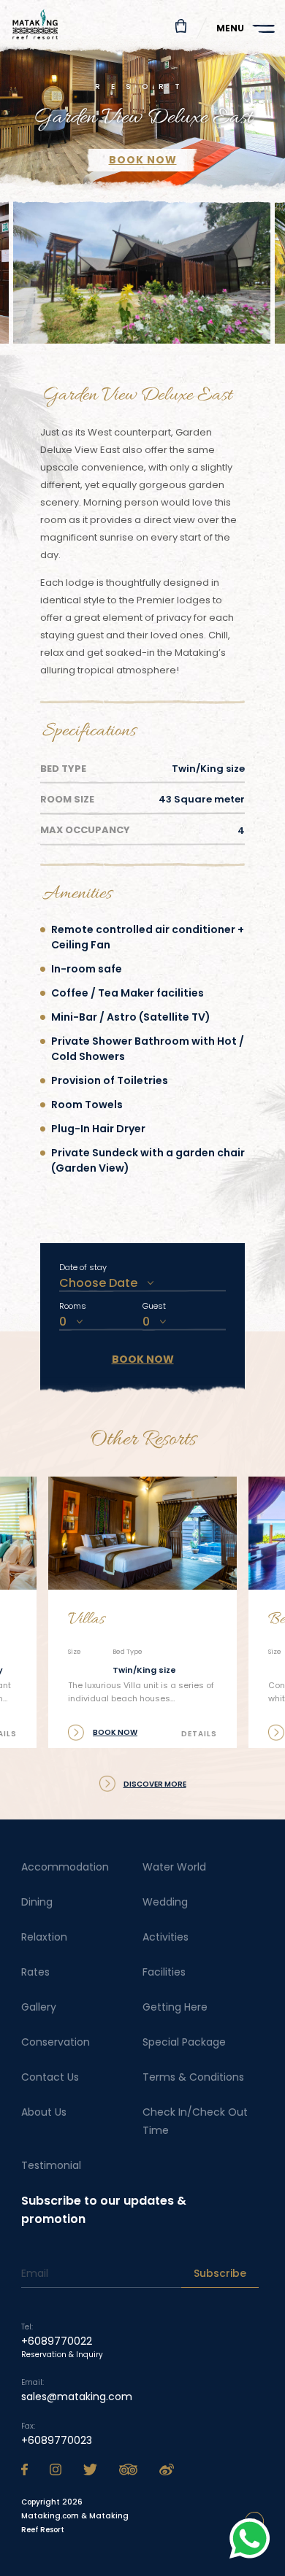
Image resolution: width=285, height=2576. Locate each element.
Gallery (39, 2007)
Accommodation (65, 1867)
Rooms (73, 1306)
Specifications (89, 731)
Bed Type (63, 769)
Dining (37, 1902)
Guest (154, 1306)
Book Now (143, 1359)
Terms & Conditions (193, 2077)
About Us (44, 2112)
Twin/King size (144, 1670)
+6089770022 (57, 2341)
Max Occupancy (85, 830)
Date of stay (83, 1267)
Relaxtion (44, 1937)
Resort (143, 86)
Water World (174, 1867)
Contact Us (50, 2077)
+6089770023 (57, 2440)
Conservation (56, 2042)
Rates (35, 1972)
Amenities (77, 894)
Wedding (165, 1902)
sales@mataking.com (77, 2397)
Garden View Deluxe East (137, 396)
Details (199, 1734)
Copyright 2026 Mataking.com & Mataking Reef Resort (75, 2516)
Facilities (164, 1972)
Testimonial (51, 2165)
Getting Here (175, 2007)
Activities (166, 1937)
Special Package (184, 2042)
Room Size (67, 799)
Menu (230, 28)
